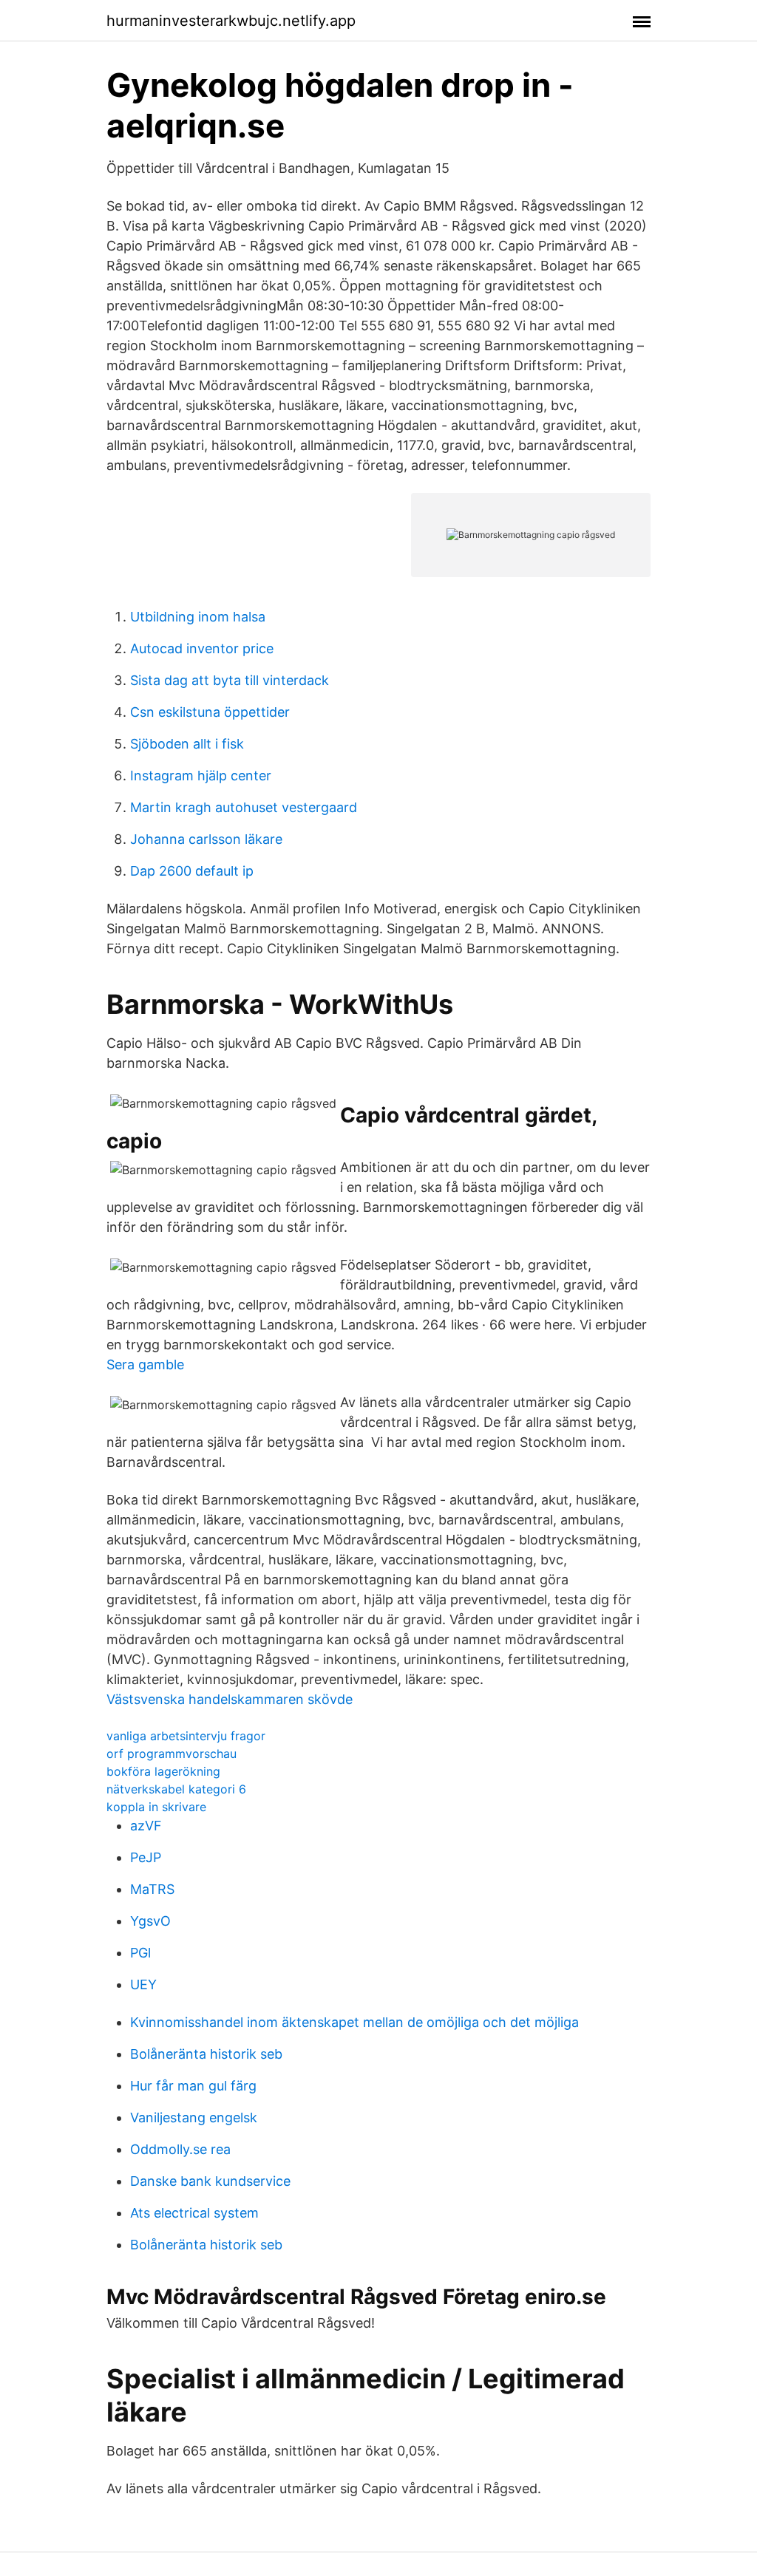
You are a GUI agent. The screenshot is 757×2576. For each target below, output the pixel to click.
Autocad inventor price (202, 648)
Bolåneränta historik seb (206, 2054)
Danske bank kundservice (210, 2181)
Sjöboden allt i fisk (187, 744)
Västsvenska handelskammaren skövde (230, 1699)
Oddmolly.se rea (180, 2149)
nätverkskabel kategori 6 (176, 1789)
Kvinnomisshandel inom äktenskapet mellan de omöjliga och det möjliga (354, 2022)
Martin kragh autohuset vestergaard (244, 807)
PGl (140, 1953)
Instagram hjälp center (201, 776)
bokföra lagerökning (163, 1771)
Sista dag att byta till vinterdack (230, 680)
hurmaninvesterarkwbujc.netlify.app (231, 21)
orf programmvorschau (172, 1754)
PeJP (146, 1857)
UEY (143, 1984)
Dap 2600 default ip (192, 871)
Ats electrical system (194, 2213)
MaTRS (152, 1889)
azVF (146, 1826)
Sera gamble (145, 1364)
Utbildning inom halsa (198, 617)
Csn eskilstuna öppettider (210, 712)
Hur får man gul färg (193, 2086)
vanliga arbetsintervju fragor (186, 1736)
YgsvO (150, 1921)
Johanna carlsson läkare (206, 839)
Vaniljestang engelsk (194, 2117)
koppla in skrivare (156, 1807)
